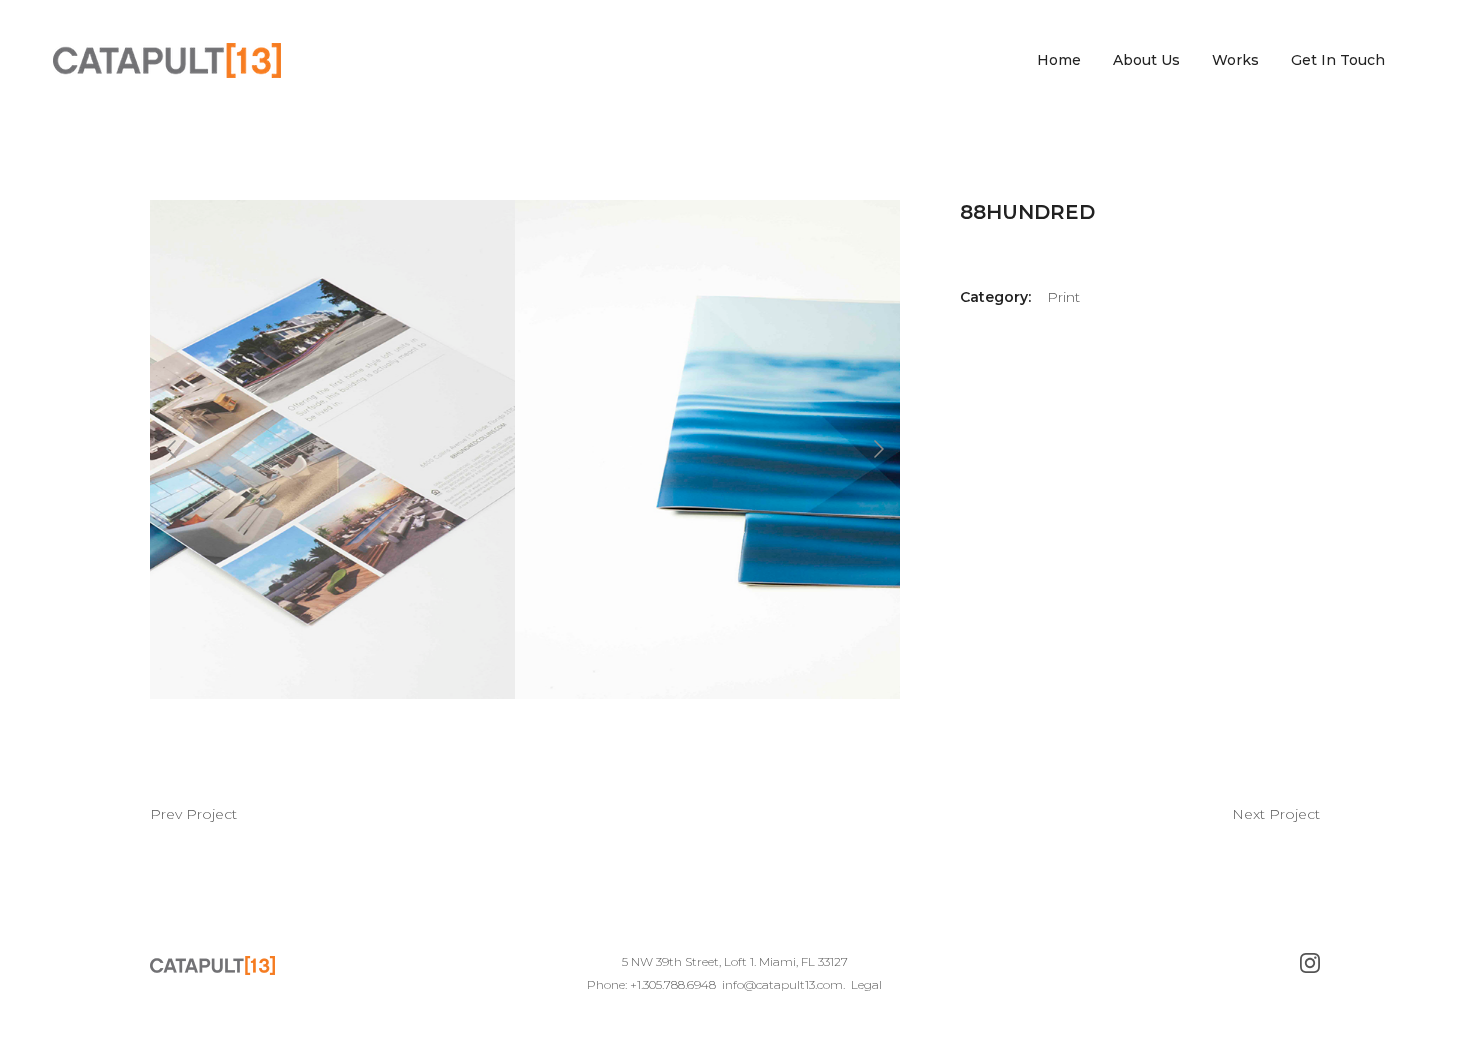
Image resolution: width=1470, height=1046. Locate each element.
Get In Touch (1338, 60)
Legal (866, 984)
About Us (1146, 60)
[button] (190, 449)
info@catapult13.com (782, 984)
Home (1059, 60)
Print (1063, 297)
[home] (167, 60)
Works (1235, 60)
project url (193, 813)
